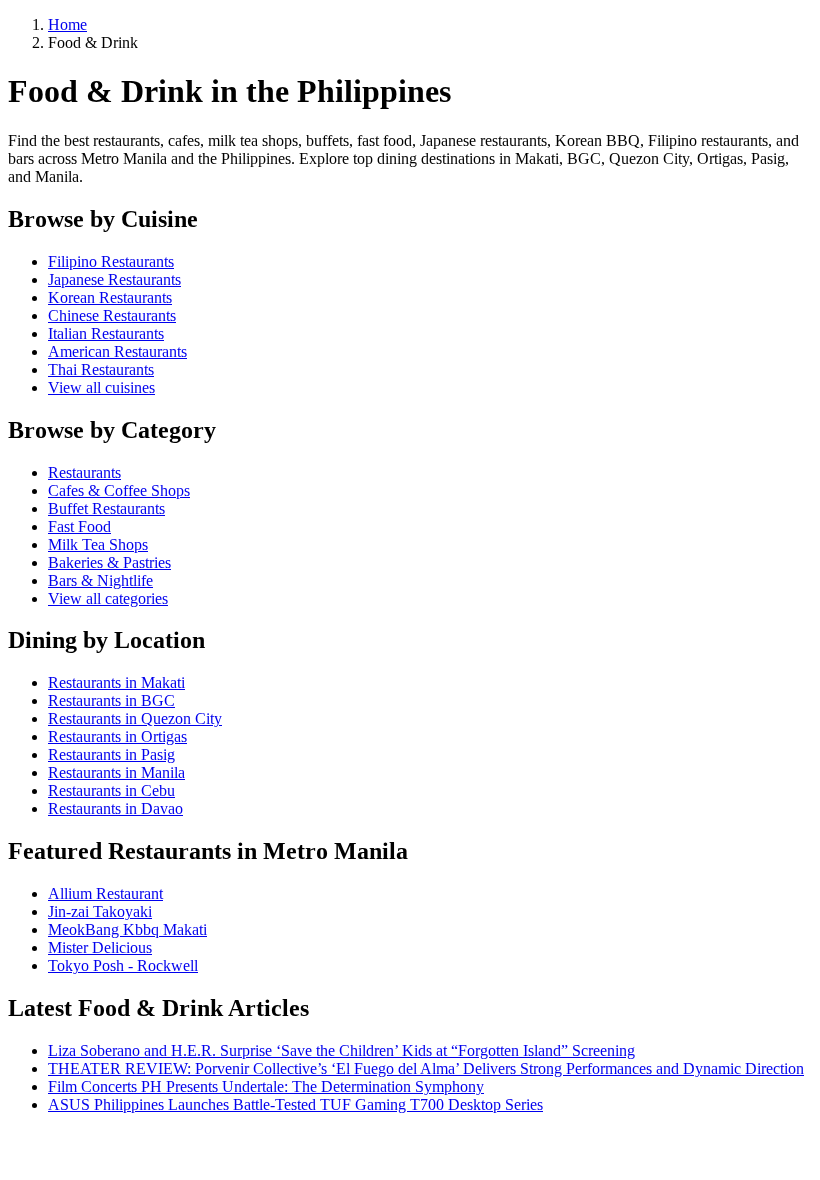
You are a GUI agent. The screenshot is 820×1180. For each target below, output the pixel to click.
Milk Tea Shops (98, 544)
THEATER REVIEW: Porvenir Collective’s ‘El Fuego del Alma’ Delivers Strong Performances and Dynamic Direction (426, 1068)
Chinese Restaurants (112, 315)
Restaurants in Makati (116, 682)
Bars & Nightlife (100, 580)
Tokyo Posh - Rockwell (123, 965)
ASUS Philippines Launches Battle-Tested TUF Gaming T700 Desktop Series (295, 1104)
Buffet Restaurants (106, 508)
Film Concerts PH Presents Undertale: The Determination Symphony (266, 1086)
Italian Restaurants (106, 333)
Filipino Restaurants (111, 261)
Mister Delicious (100, 947)
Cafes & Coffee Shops (119, 490)
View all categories (108, 598)
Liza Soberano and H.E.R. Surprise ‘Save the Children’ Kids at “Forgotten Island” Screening (341, 1050)
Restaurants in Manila (116, 772)
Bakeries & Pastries (109, 562)
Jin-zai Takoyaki (100, 911)
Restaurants (84, 472)
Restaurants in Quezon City (135, 718)
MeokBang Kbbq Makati (127, 929)
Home (67, 24)
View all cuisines (101, 387)
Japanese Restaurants (114, 279)
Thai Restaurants (101, 369)
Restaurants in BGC (111, 700)
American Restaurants (117, 351)
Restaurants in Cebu (111, 790)
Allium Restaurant (105, 893)
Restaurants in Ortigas (117, 736)
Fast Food (79, 526)
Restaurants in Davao (115, 808)
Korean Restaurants (110, 297)
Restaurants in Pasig (111, 754)
